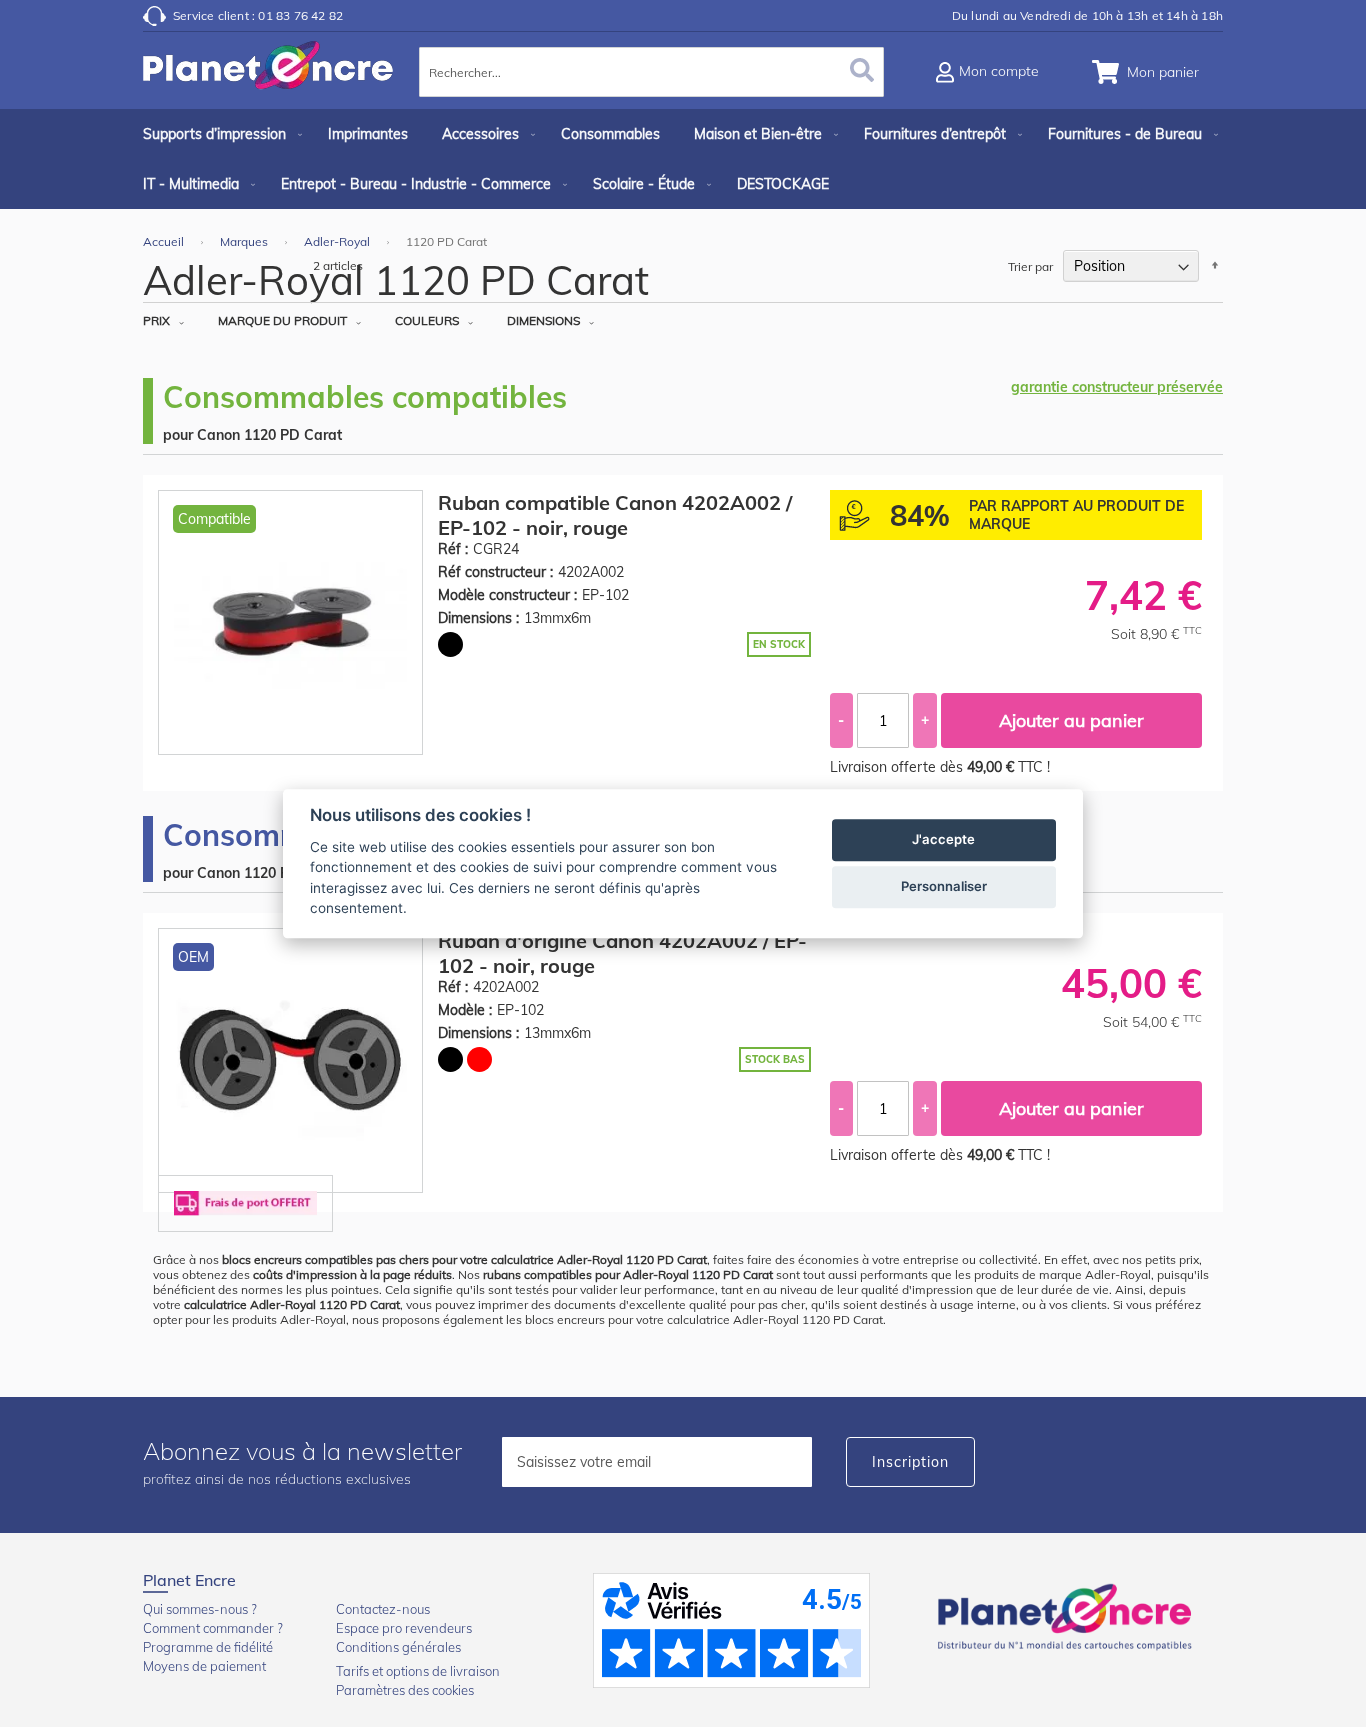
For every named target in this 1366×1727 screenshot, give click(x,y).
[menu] (683, 159)
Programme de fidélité (208, 1647)
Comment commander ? (213, 1628)
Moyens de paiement (204, 1666)
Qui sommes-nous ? (200, 1609)
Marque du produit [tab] (282, 320)
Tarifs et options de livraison (418, 1671)
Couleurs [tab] (427, 320)
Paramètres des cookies (405, 1690)
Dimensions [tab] (543, 320)
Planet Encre (1068, 1615)
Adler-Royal (338, 241)
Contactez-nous (383, 1609)
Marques (245, 241)
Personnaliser (944, 886)
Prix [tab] (156, 320)
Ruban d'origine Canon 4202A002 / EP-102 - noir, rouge (622, 953)
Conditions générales (398, 1647)
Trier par (1030, 266)
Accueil (165, 241)
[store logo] (268, 75)
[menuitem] (218, 134)
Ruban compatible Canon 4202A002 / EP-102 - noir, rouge (615, 515)
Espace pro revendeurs (404, 1628)
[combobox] (651, 72)
